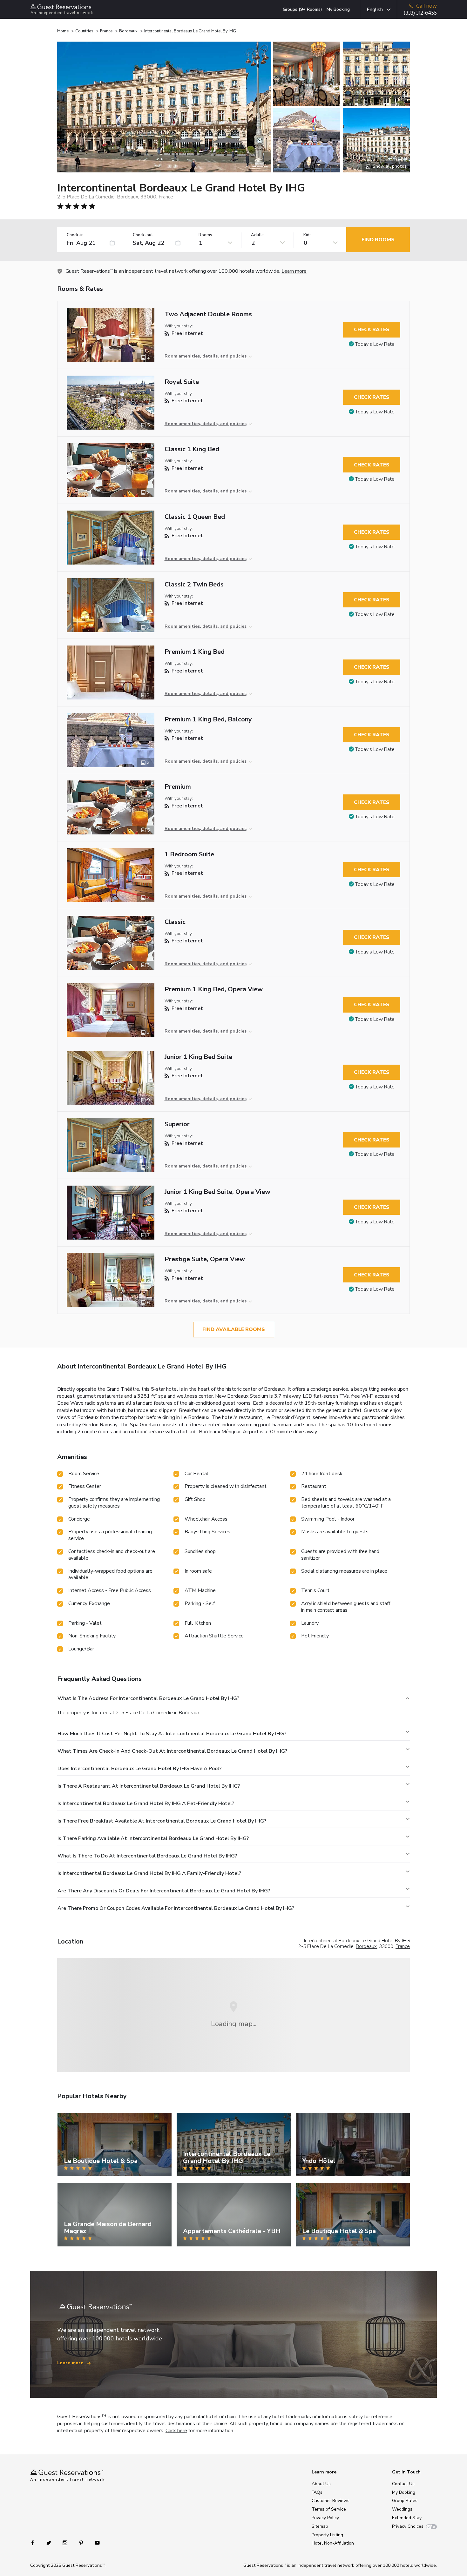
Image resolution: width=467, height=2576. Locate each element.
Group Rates (405, 2501)
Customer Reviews (331, 2501)
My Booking (338, 9)
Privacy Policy (325, 2518)
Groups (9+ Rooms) (302, 9)
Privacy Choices (408, 2526)
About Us (321, 2484)
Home (63, 31)
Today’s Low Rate (375, 344)
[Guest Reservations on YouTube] (95, 2542)
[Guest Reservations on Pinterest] (82, 2542)
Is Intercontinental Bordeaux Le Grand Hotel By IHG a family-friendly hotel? (149, 1873)
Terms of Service (329, 2509)
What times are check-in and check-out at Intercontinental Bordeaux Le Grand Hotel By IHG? (172, 1751)
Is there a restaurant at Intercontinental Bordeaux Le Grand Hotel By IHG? (149, 1786)
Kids (308, 235)
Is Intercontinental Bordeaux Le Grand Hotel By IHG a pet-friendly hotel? (146, 1803)
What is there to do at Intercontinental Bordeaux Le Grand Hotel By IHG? (147, 1856)
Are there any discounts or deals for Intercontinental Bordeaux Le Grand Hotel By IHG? (164, 1891)
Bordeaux (128, 31)
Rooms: (206, 235)
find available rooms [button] (234, 1329)
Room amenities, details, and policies (206, 356)
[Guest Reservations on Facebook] (36, 2542)
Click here (176, 2431)
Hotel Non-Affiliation (333, 2543)
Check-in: (76, 235)
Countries (84, 31)
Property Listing (327, 2535)
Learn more (294, 271)
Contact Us (403, 2484)
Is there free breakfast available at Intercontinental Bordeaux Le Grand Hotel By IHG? (162, 1821)
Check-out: (144, 235)
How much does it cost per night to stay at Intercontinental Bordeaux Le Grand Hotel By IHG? (172, 1734)
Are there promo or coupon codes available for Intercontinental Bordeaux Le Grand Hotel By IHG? (176, 1908)
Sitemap (320, 2526)
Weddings (402, 2509)
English (375, 10)
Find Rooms (378, 240)
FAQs (317, 2492)
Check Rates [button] (372, 330)
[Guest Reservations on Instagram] (66, 2542)
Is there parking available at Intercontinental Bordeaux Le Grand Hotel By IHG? (153, 1838)
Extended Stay (407, 2518)
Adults (258, 235)
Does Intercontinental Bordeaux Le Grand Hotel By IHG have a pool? (139, 1769)
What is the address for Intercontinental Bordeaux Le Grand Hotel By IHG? (148, 1698)
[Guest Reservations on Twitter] (49, 2542)
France (106, 31)
